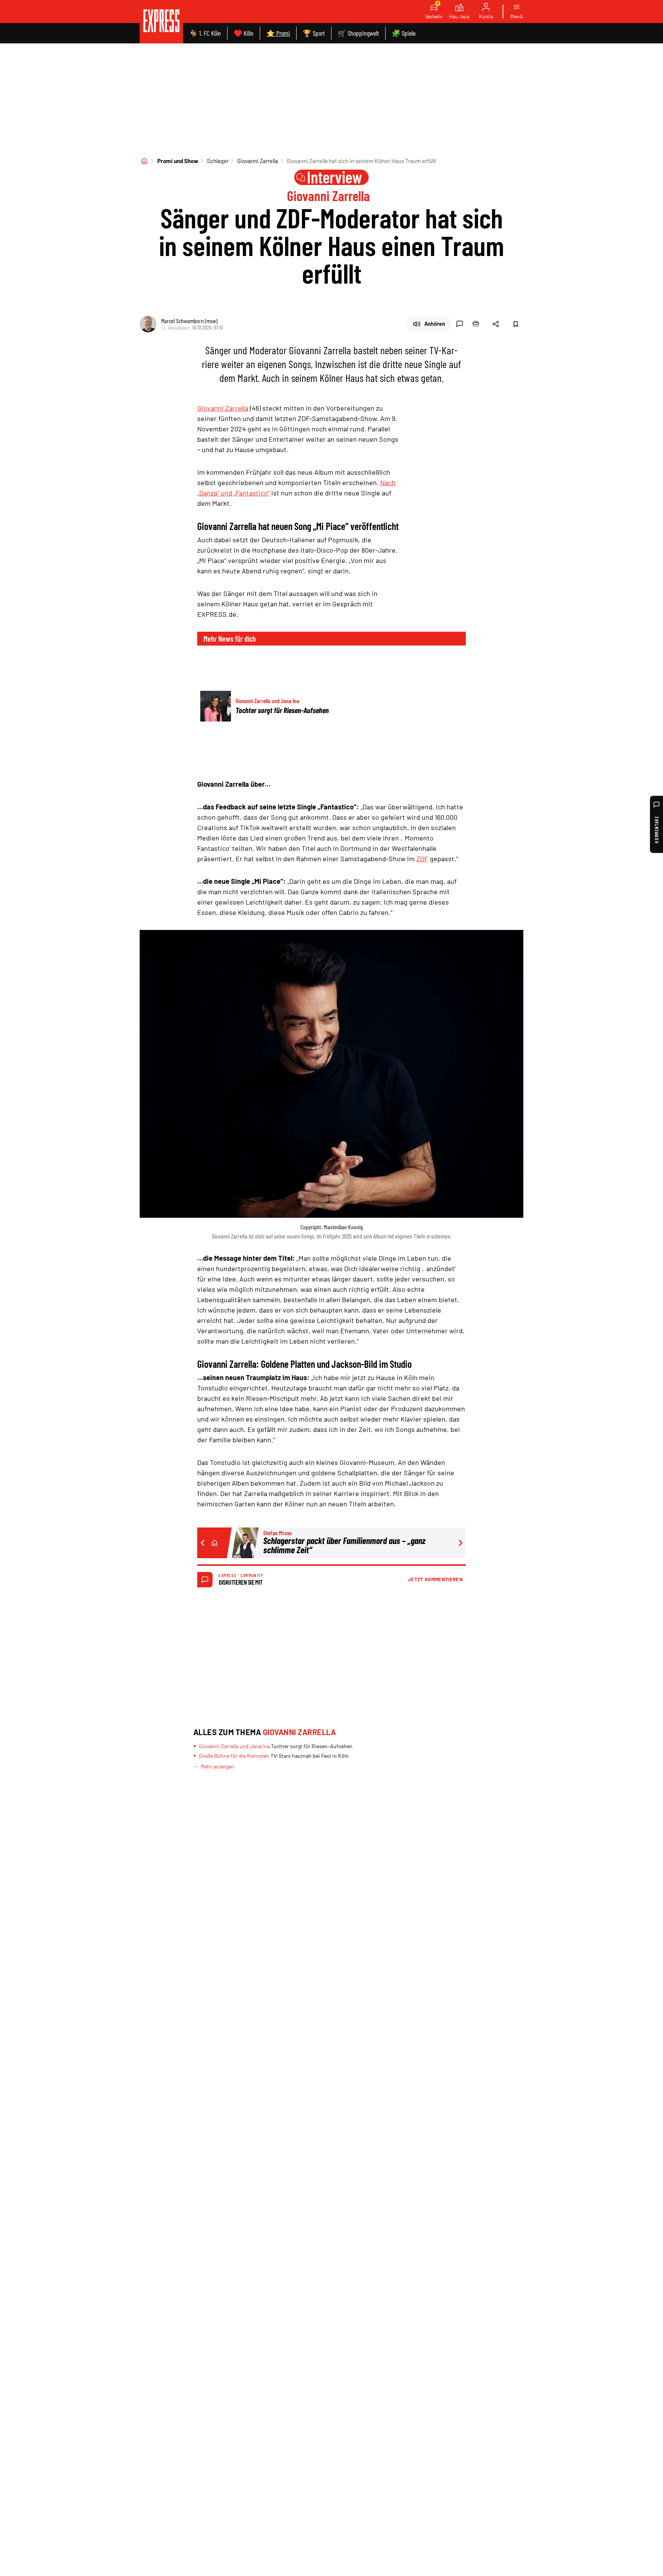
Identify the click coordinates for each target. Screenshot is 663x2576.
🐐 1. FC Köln (205, 33)
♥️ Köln (244, 33)
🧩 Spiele (404, 33)
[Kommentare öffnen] (460, 324)
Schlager (218, 161)
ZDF (422, 859)
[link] (161, 22)
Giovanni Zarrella (258, 161)
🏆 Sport (314, 33)
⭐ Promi (278, 33)
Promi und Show (178, 161)
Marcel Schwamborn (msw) (189, 321)
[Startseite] (144, 161)
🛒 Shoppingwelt (358, 33)
